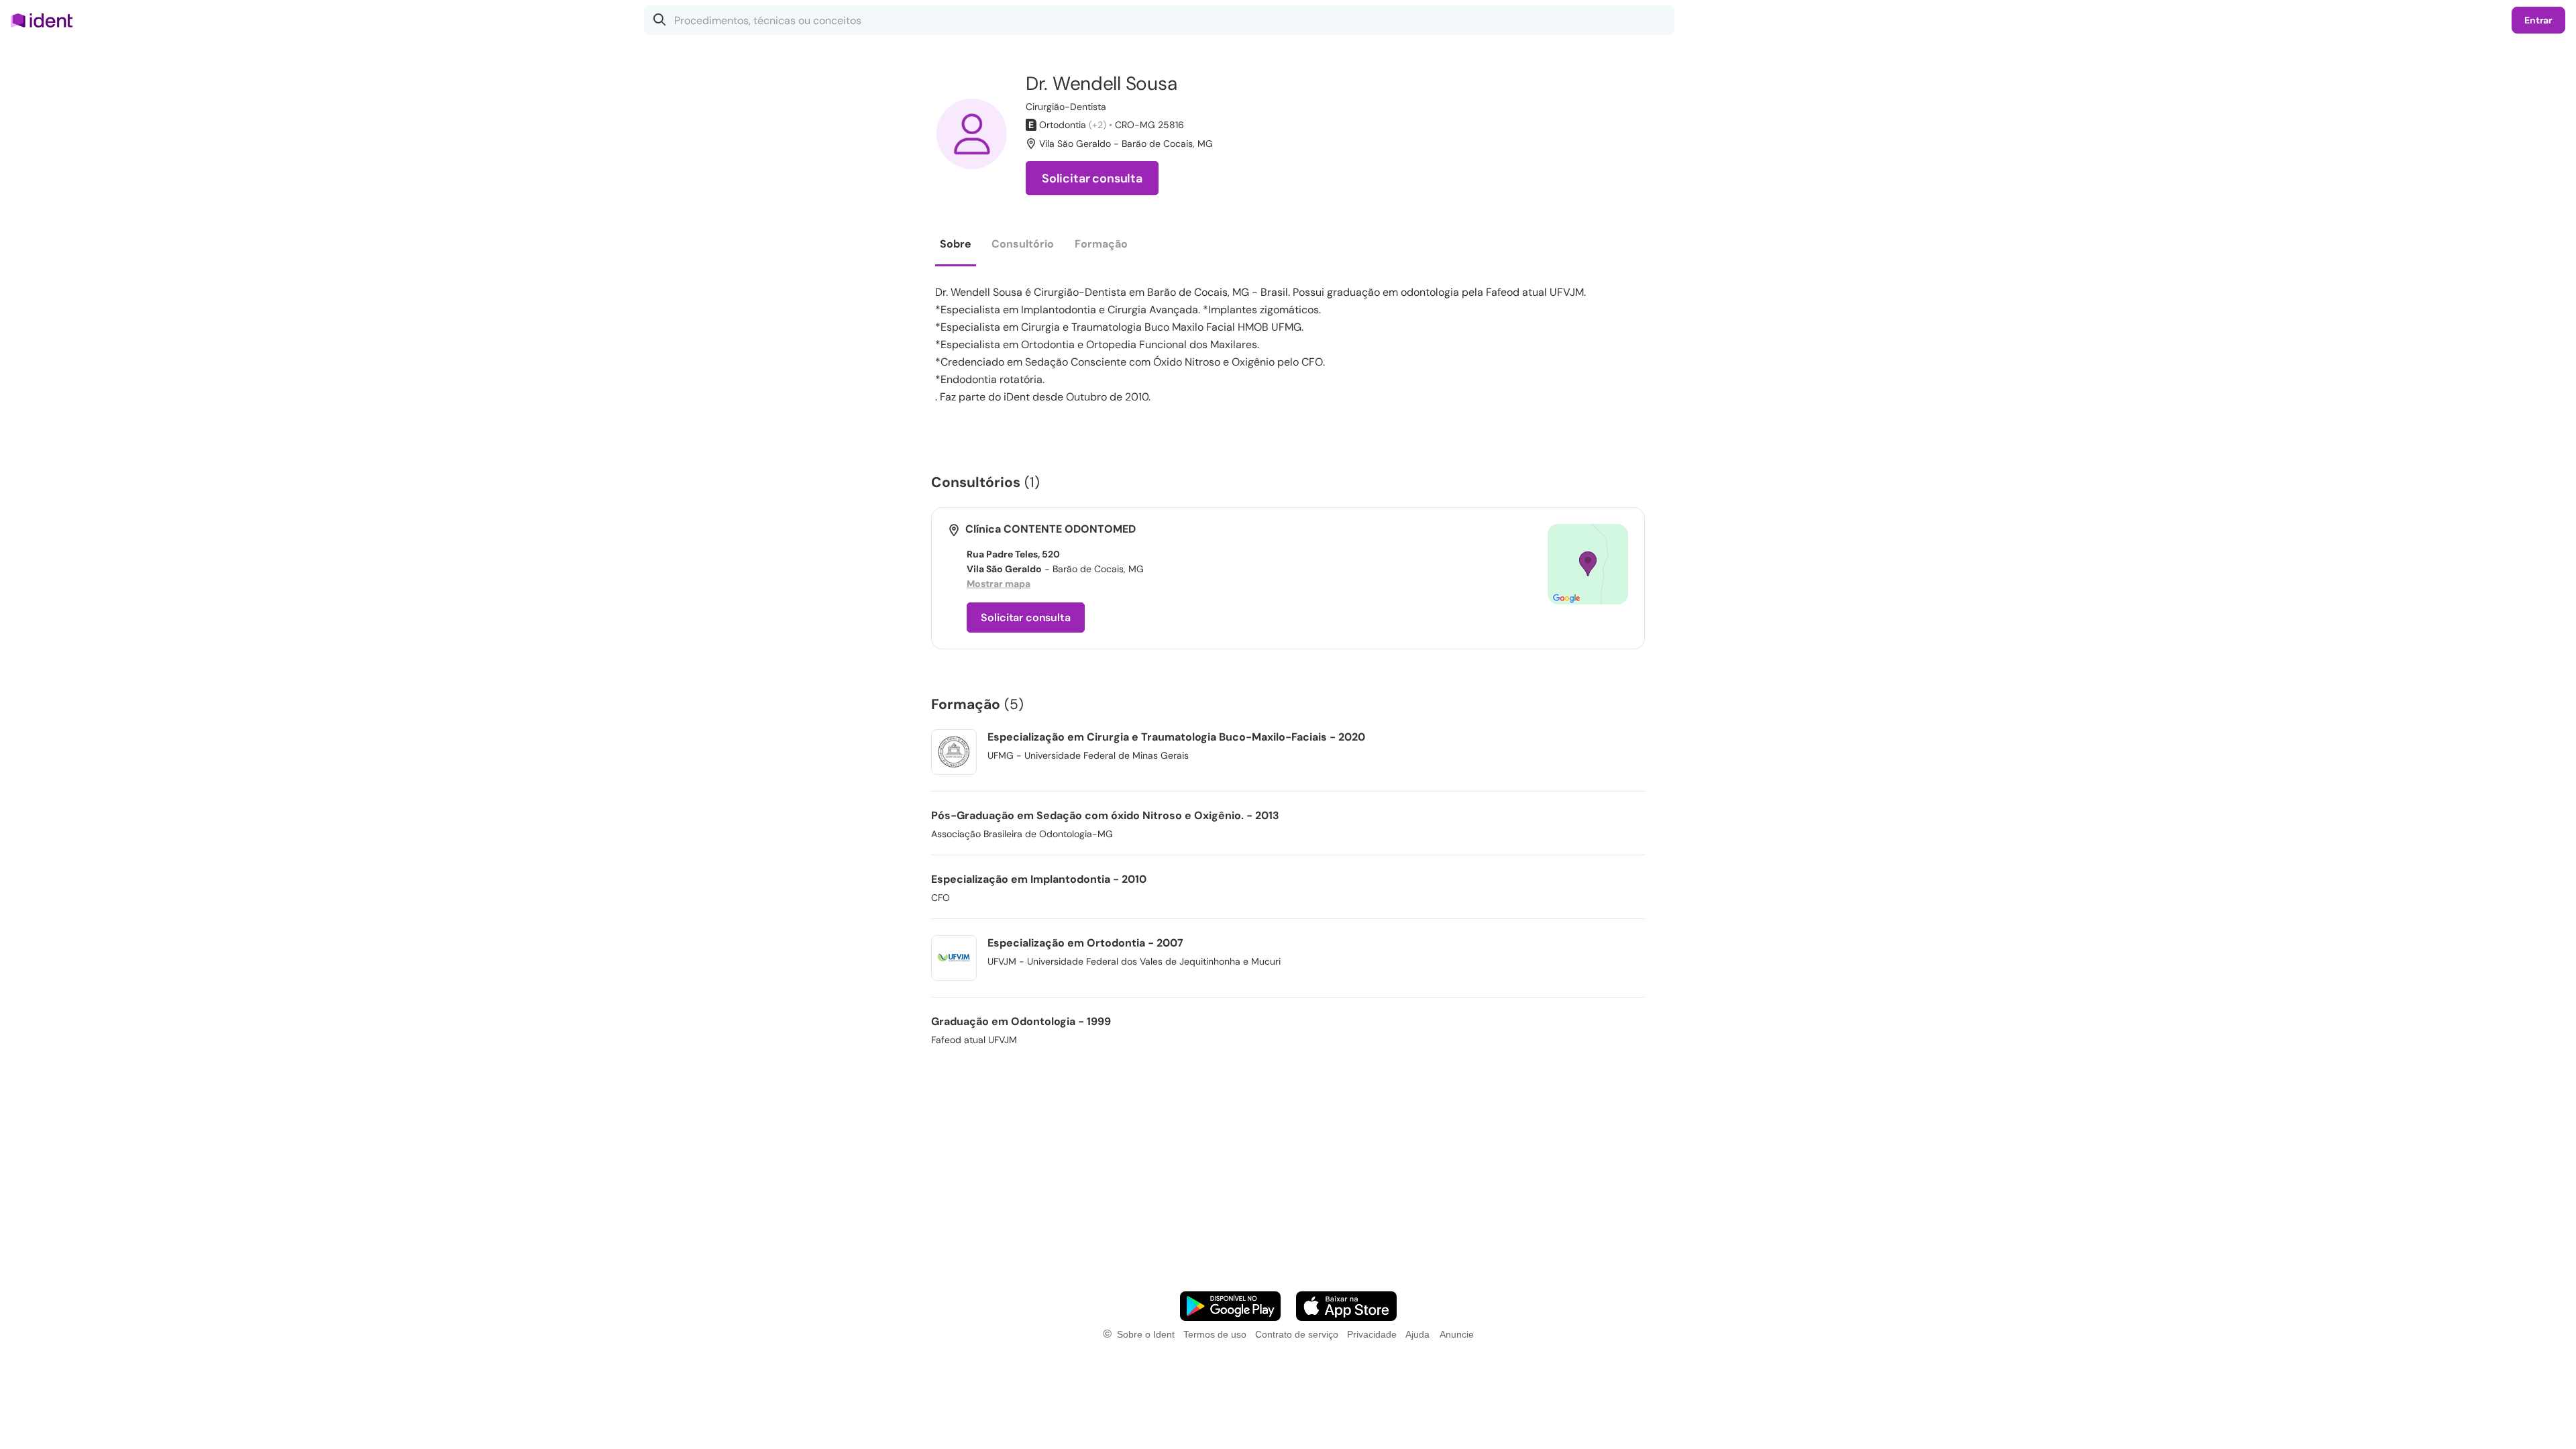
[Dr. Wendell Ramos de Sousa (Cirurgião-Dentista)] (972, 134)
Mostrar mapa (999, 584)
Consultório (1023, 244)
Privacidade (1372, 1334)
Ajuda (1417, 1334)
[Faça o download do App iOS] (1346, 1306)
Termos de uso (1215, 1334)
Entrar (2538, 20)
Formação (1101, 244)
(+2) (1097, 125)
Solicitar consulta (1092, 178)
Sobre (956, 244)
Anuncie (1457, 1334)
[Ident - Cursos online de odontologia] (46, 20)
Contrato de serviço (1297, 1334)
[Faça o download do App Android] (1230, 1306)
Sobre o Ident (1146, 1334)
